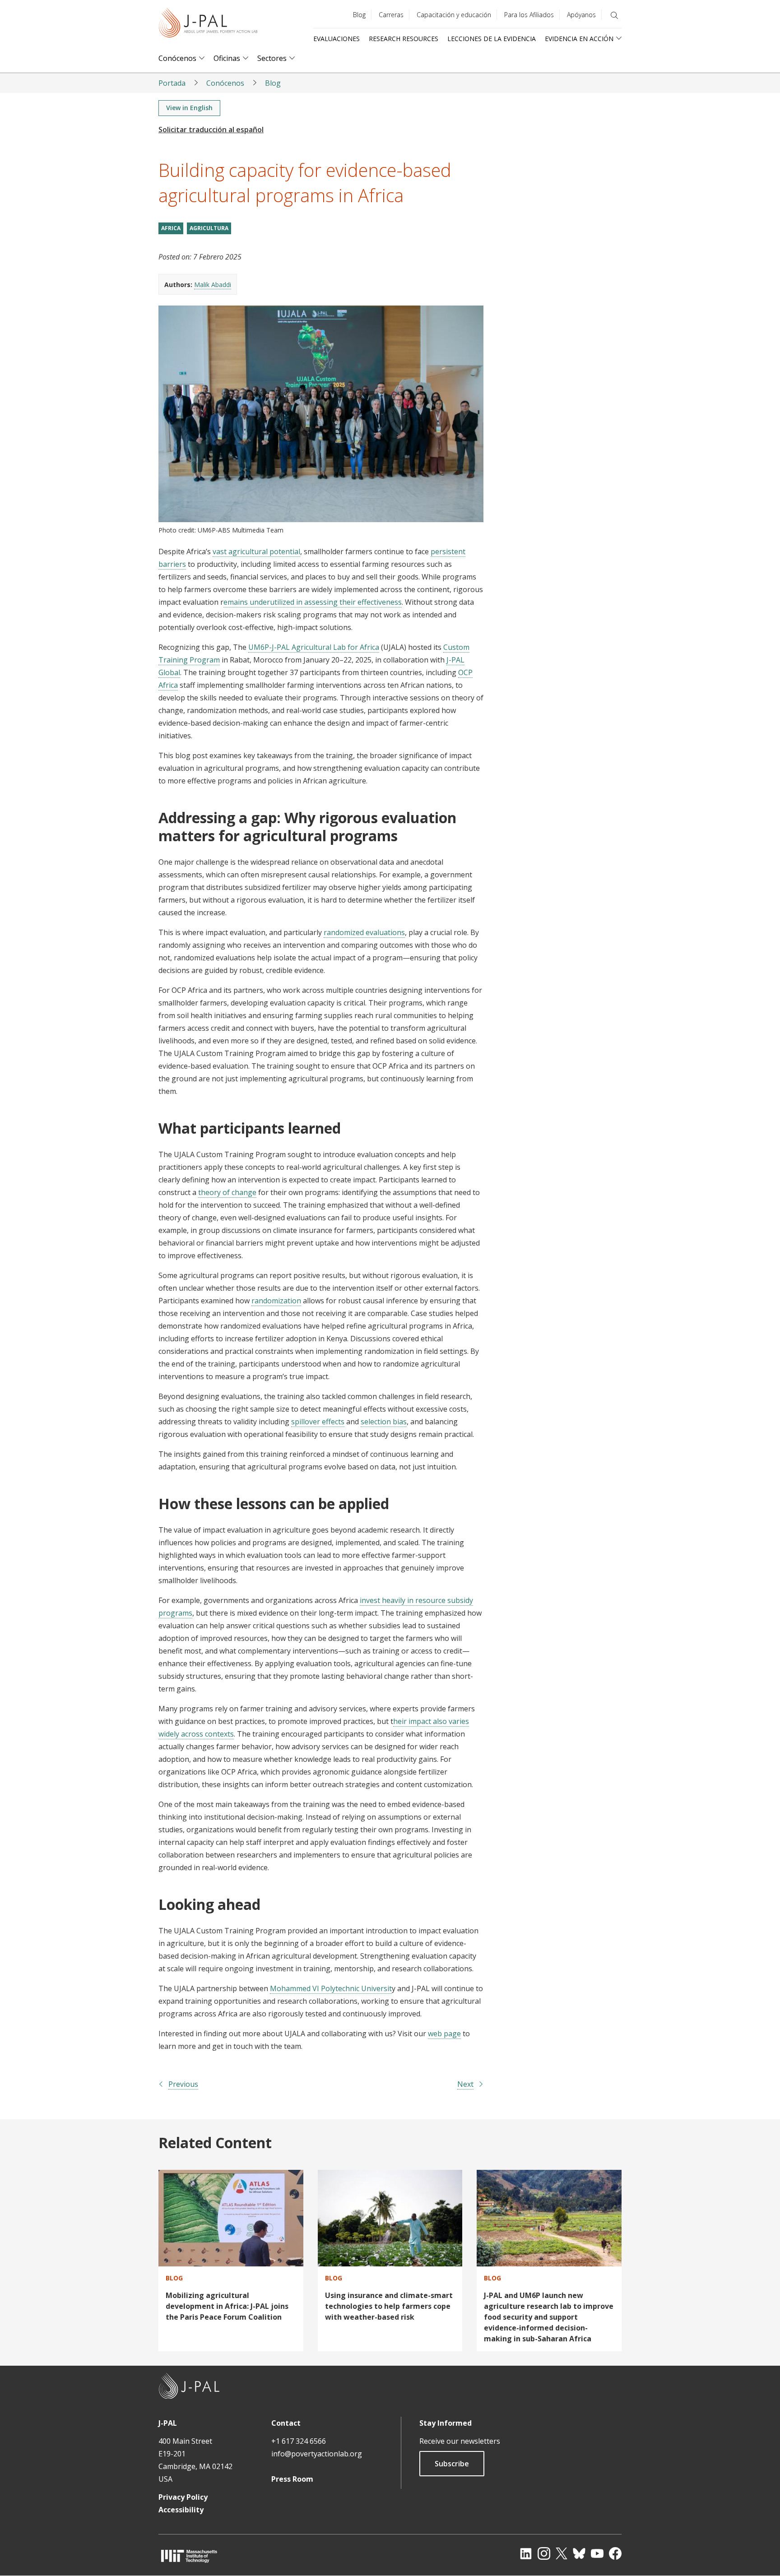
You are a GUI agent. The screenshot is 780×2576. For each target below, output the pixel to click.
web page (444, 2034)
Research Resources (404, 39)
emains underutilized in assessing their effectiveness (313, 602)
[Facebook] (615, 2553)
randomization (276, 1301)
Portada (172, 83)
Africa (171, 228)
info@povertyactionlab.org (317, 2454)
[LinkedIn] (526, 2553)
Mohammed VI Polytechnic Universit (331, 1988)
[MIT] (189, 2556)
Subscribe (452, 2464)
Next (465, 2084)
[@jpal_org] (544, 2553)
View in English (189, 108)
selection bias (384, 1422)
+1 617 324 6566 (299, 2441)
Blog (359, 15)
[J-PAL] (208, 25)
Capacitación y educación (454, 15)
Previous (183, 2084)
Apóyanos (581, 15)
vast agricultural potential (256, 551)
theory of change (227, 1192)
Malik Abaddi (213, 285)
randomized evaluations (364, 932)
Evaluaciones (337, 39)
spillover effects (318, 1422)
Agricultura (209, 228)
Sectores (272, 58)
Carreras (391, 15)
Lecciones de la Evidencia (492, 39)
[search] (614, 15)
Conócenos (177, 58)
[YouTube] (597, 2553)
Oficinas (227, 58)
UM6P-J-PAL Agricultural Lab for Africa (314, 647)
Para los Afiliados (529, 15)
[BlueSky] (579, 2553)
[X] (562, 2553)
